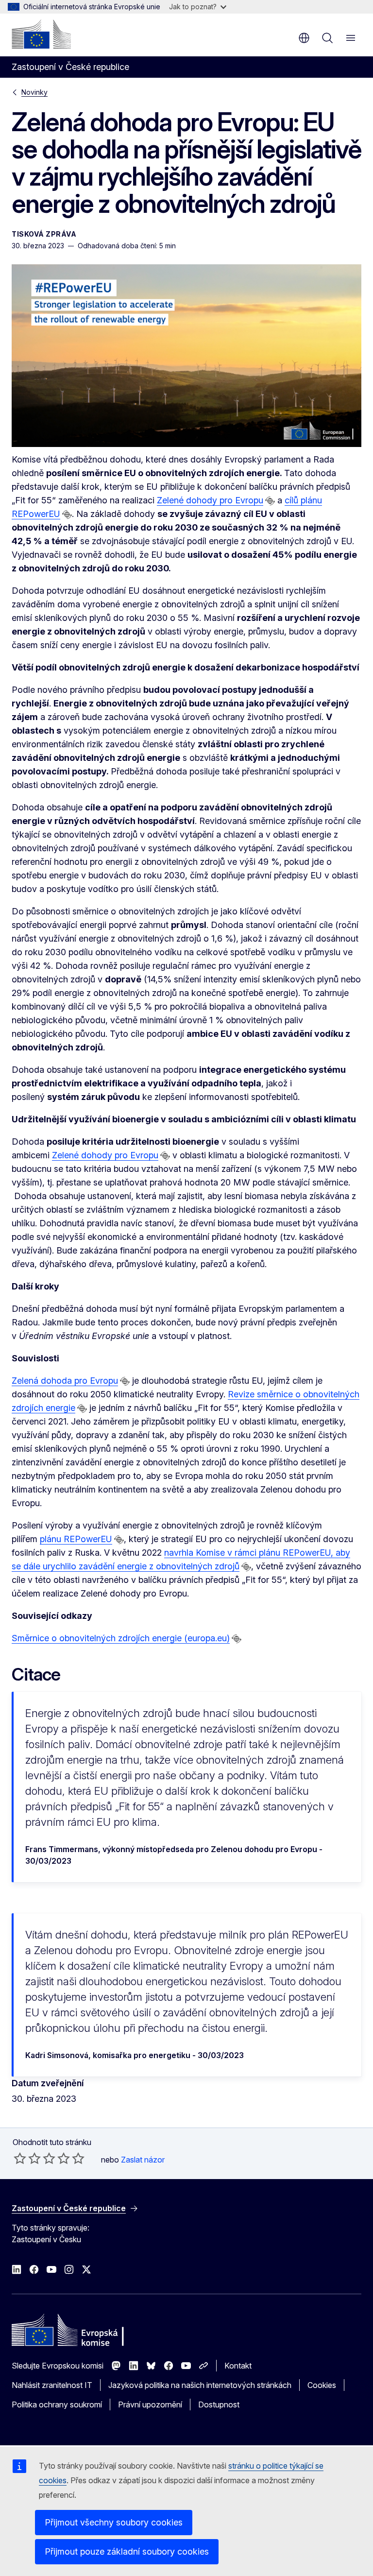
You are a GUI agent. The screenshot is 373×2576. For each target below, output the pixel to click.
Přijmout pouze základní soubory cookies (127, 2551)
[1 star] (20, 2158)
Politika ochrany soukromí (57, 2404)
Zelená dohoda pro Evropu (65, 1381)
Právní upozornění (150, 2404)
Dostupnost (219, 2404)
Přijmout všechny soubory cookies (114, 2522)
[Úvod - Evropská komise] (41, 34)
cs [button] (304, 38)
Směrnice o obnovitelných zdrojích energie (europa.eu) (121, 1638)
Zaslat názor (143, 2160)
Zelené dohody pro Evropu (210, 500)
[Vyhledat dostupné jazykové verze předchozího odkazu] (270, 501)
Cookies (322, 2385)
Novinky (34, 92)
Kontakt (238, 2366)
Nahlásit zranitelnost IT (52, 2385)
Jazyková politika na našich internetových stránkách (200, 2385)
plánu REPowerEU (76, 1539)
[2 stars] (27, 2158)
